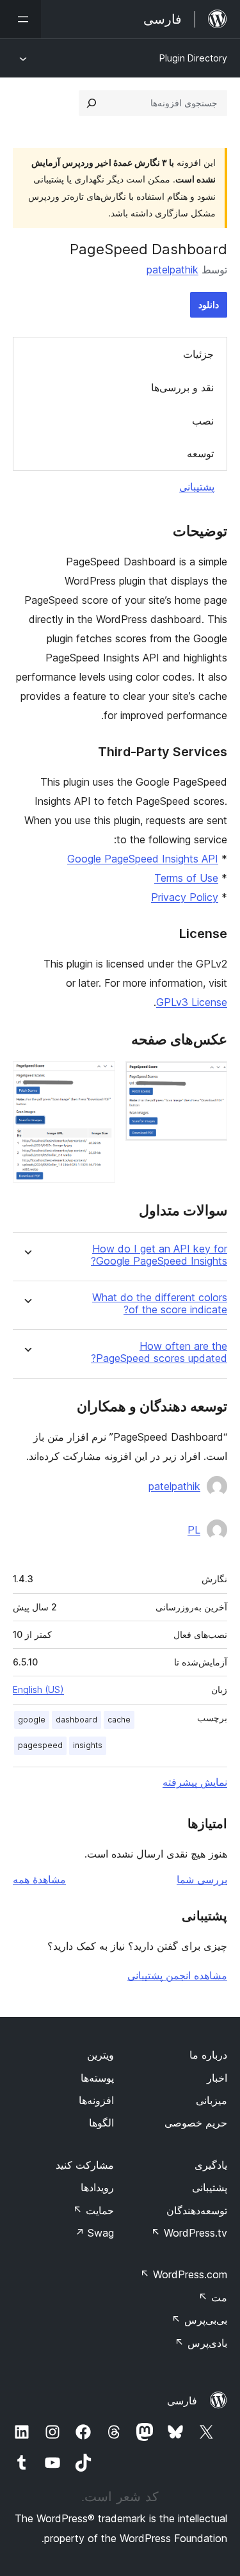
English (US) (38, 1689)
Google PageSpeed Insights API (143, 859)
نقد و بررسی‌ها (182, 387)
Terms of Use (186, 878)
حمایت (93, 2210)
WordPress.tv (189, 2233)
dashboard (76, 1720)
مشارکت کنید (85, 2165)
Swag (94, 2233)
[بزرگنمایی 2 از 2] (98, 1078)
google (32, 1720)
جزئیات (198, 354)
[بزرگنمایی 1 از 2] (210, 1078)
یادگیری (211, 2165)
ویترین (100, 2055)
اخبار (217, 2078)
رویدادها (97, 2187)
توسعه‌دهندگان (197, 2210)
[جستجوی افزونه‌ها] (92, 103)
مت (213, 2297)
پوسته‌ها (97, 2078)
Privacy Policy (185, 897)
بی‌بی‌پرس (199, 2320)
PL (194, 1530)
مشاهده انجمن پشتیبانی (177, 1975)
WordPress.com (184, 2274)
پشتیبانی (197, 487)
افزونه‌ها (96, 2100)
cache (119, 1720)
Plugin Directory (193, 58)
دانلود (209, 304)
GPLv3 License (192, 1002)
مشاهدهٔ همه (39, 1879)
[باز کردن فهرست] (20, 19)
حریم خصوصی (196, 2123)
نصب (203, 421)
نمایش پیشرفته (195, 1782)
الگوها (101, 2123)
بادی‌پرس (201, 2343)
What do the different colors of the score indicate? (160, 1304)
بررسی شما (202, 1879)
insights (88, 1745)
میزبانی (212, 2100)
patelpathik (172, 270)
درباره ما (208, 2055)
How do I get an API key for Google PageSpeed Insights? (159, 1255)
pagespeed (40, 1745)
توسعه (200, 453)
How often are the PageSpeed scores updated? (159, 1352)
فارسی (182, 2401)
